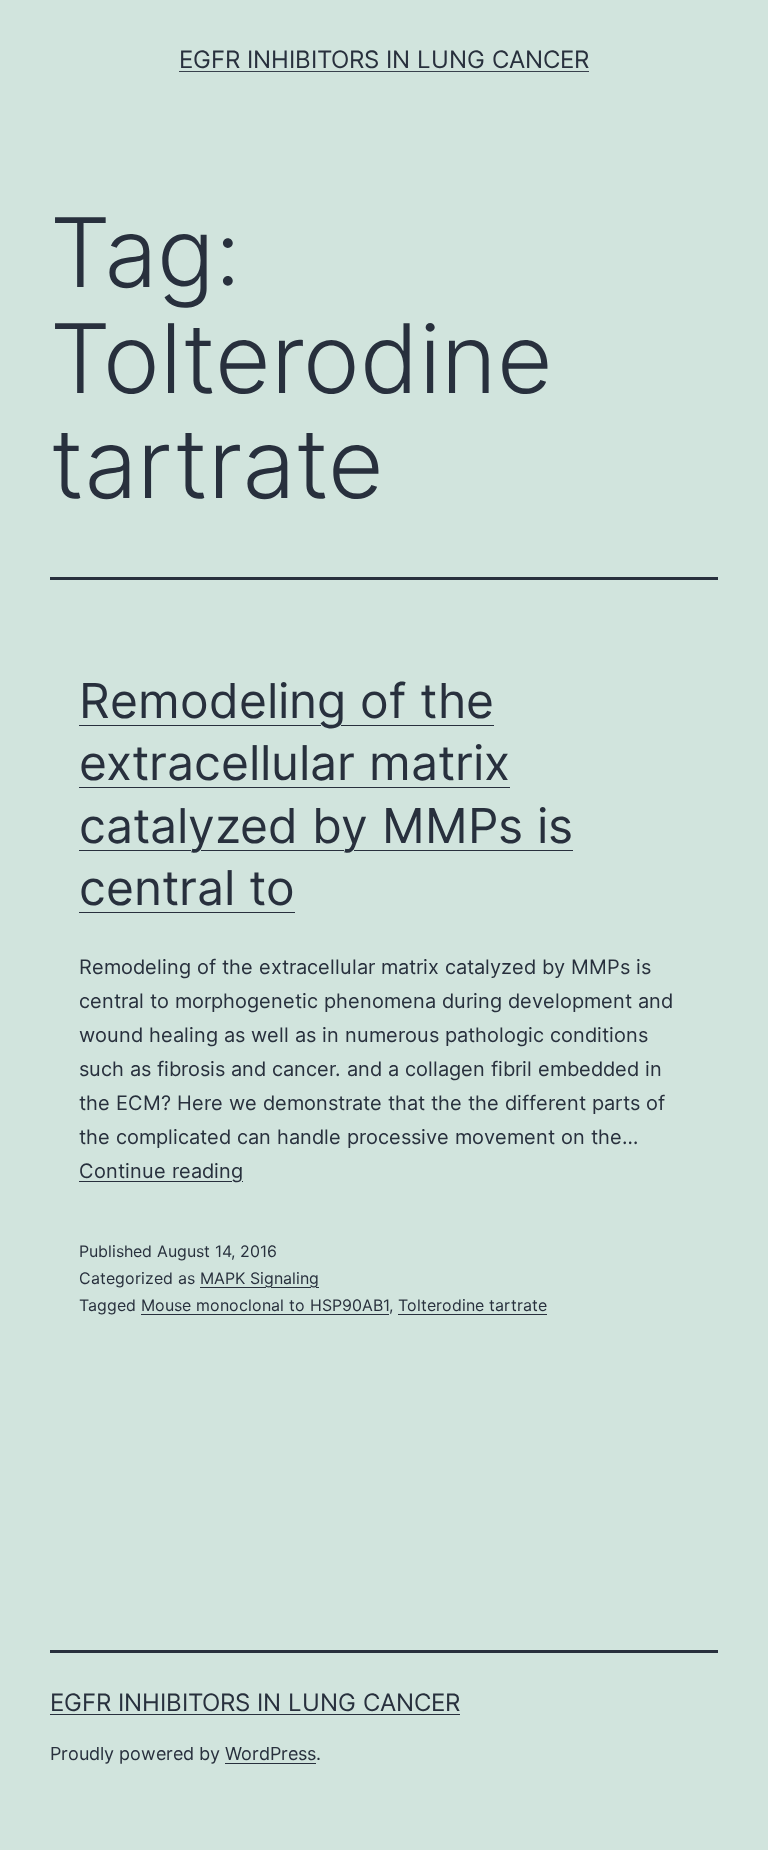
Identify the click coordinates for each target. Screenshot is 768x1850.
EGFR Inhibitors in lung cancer (384, 59)
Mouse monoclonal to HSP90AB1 (265, 1305)
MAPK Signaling (259, 1278)
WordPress (270, 1753)
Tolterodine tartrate (472, 1305)
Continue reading (161, 1171)
